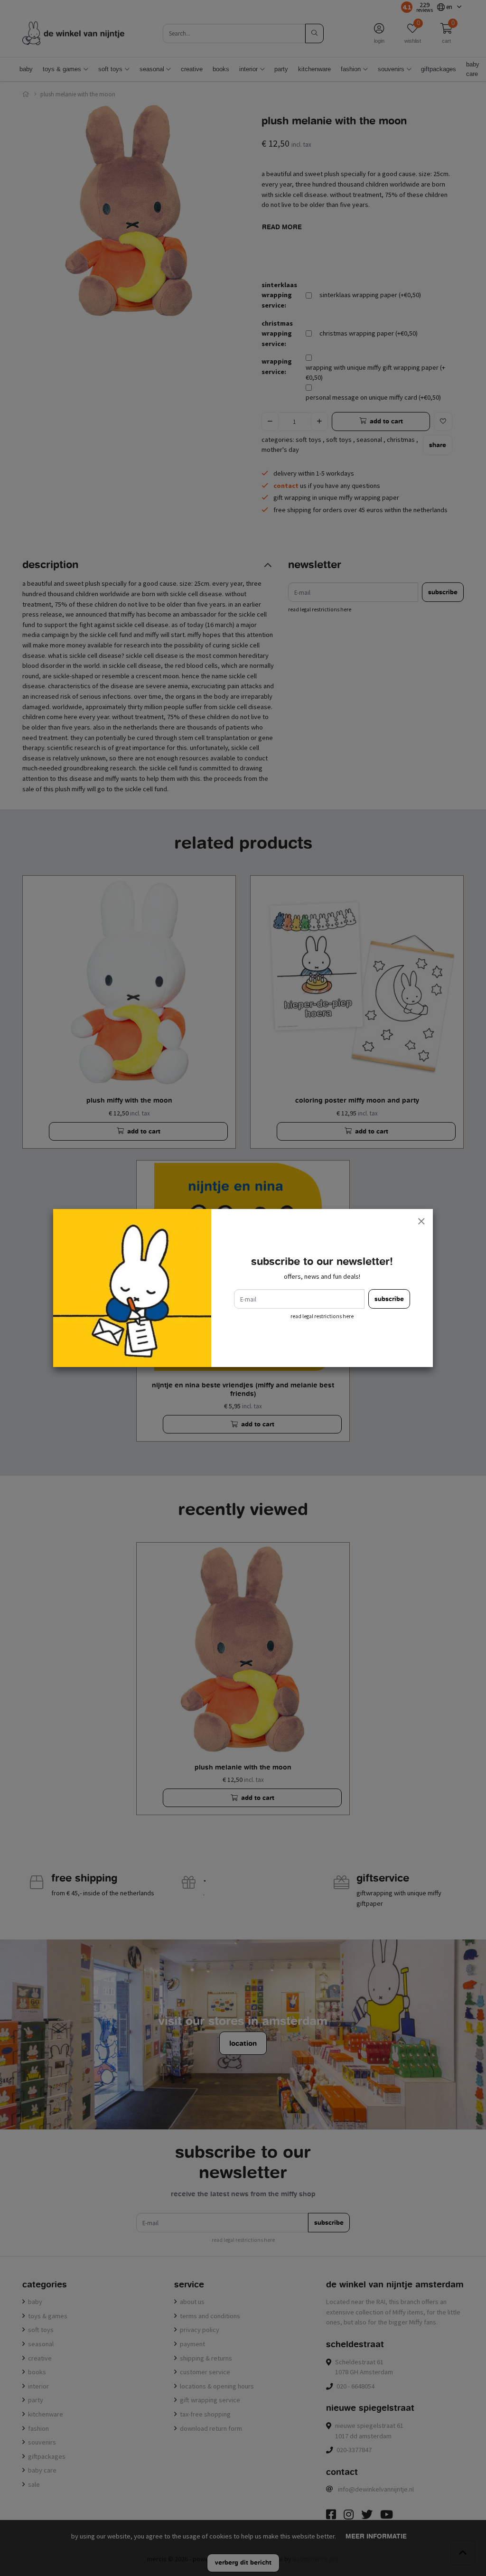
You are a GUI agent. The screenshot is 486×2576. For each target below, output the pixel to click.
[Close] (421, 1221)
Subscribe (389, 1299)
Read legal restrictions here (322, 1316)
